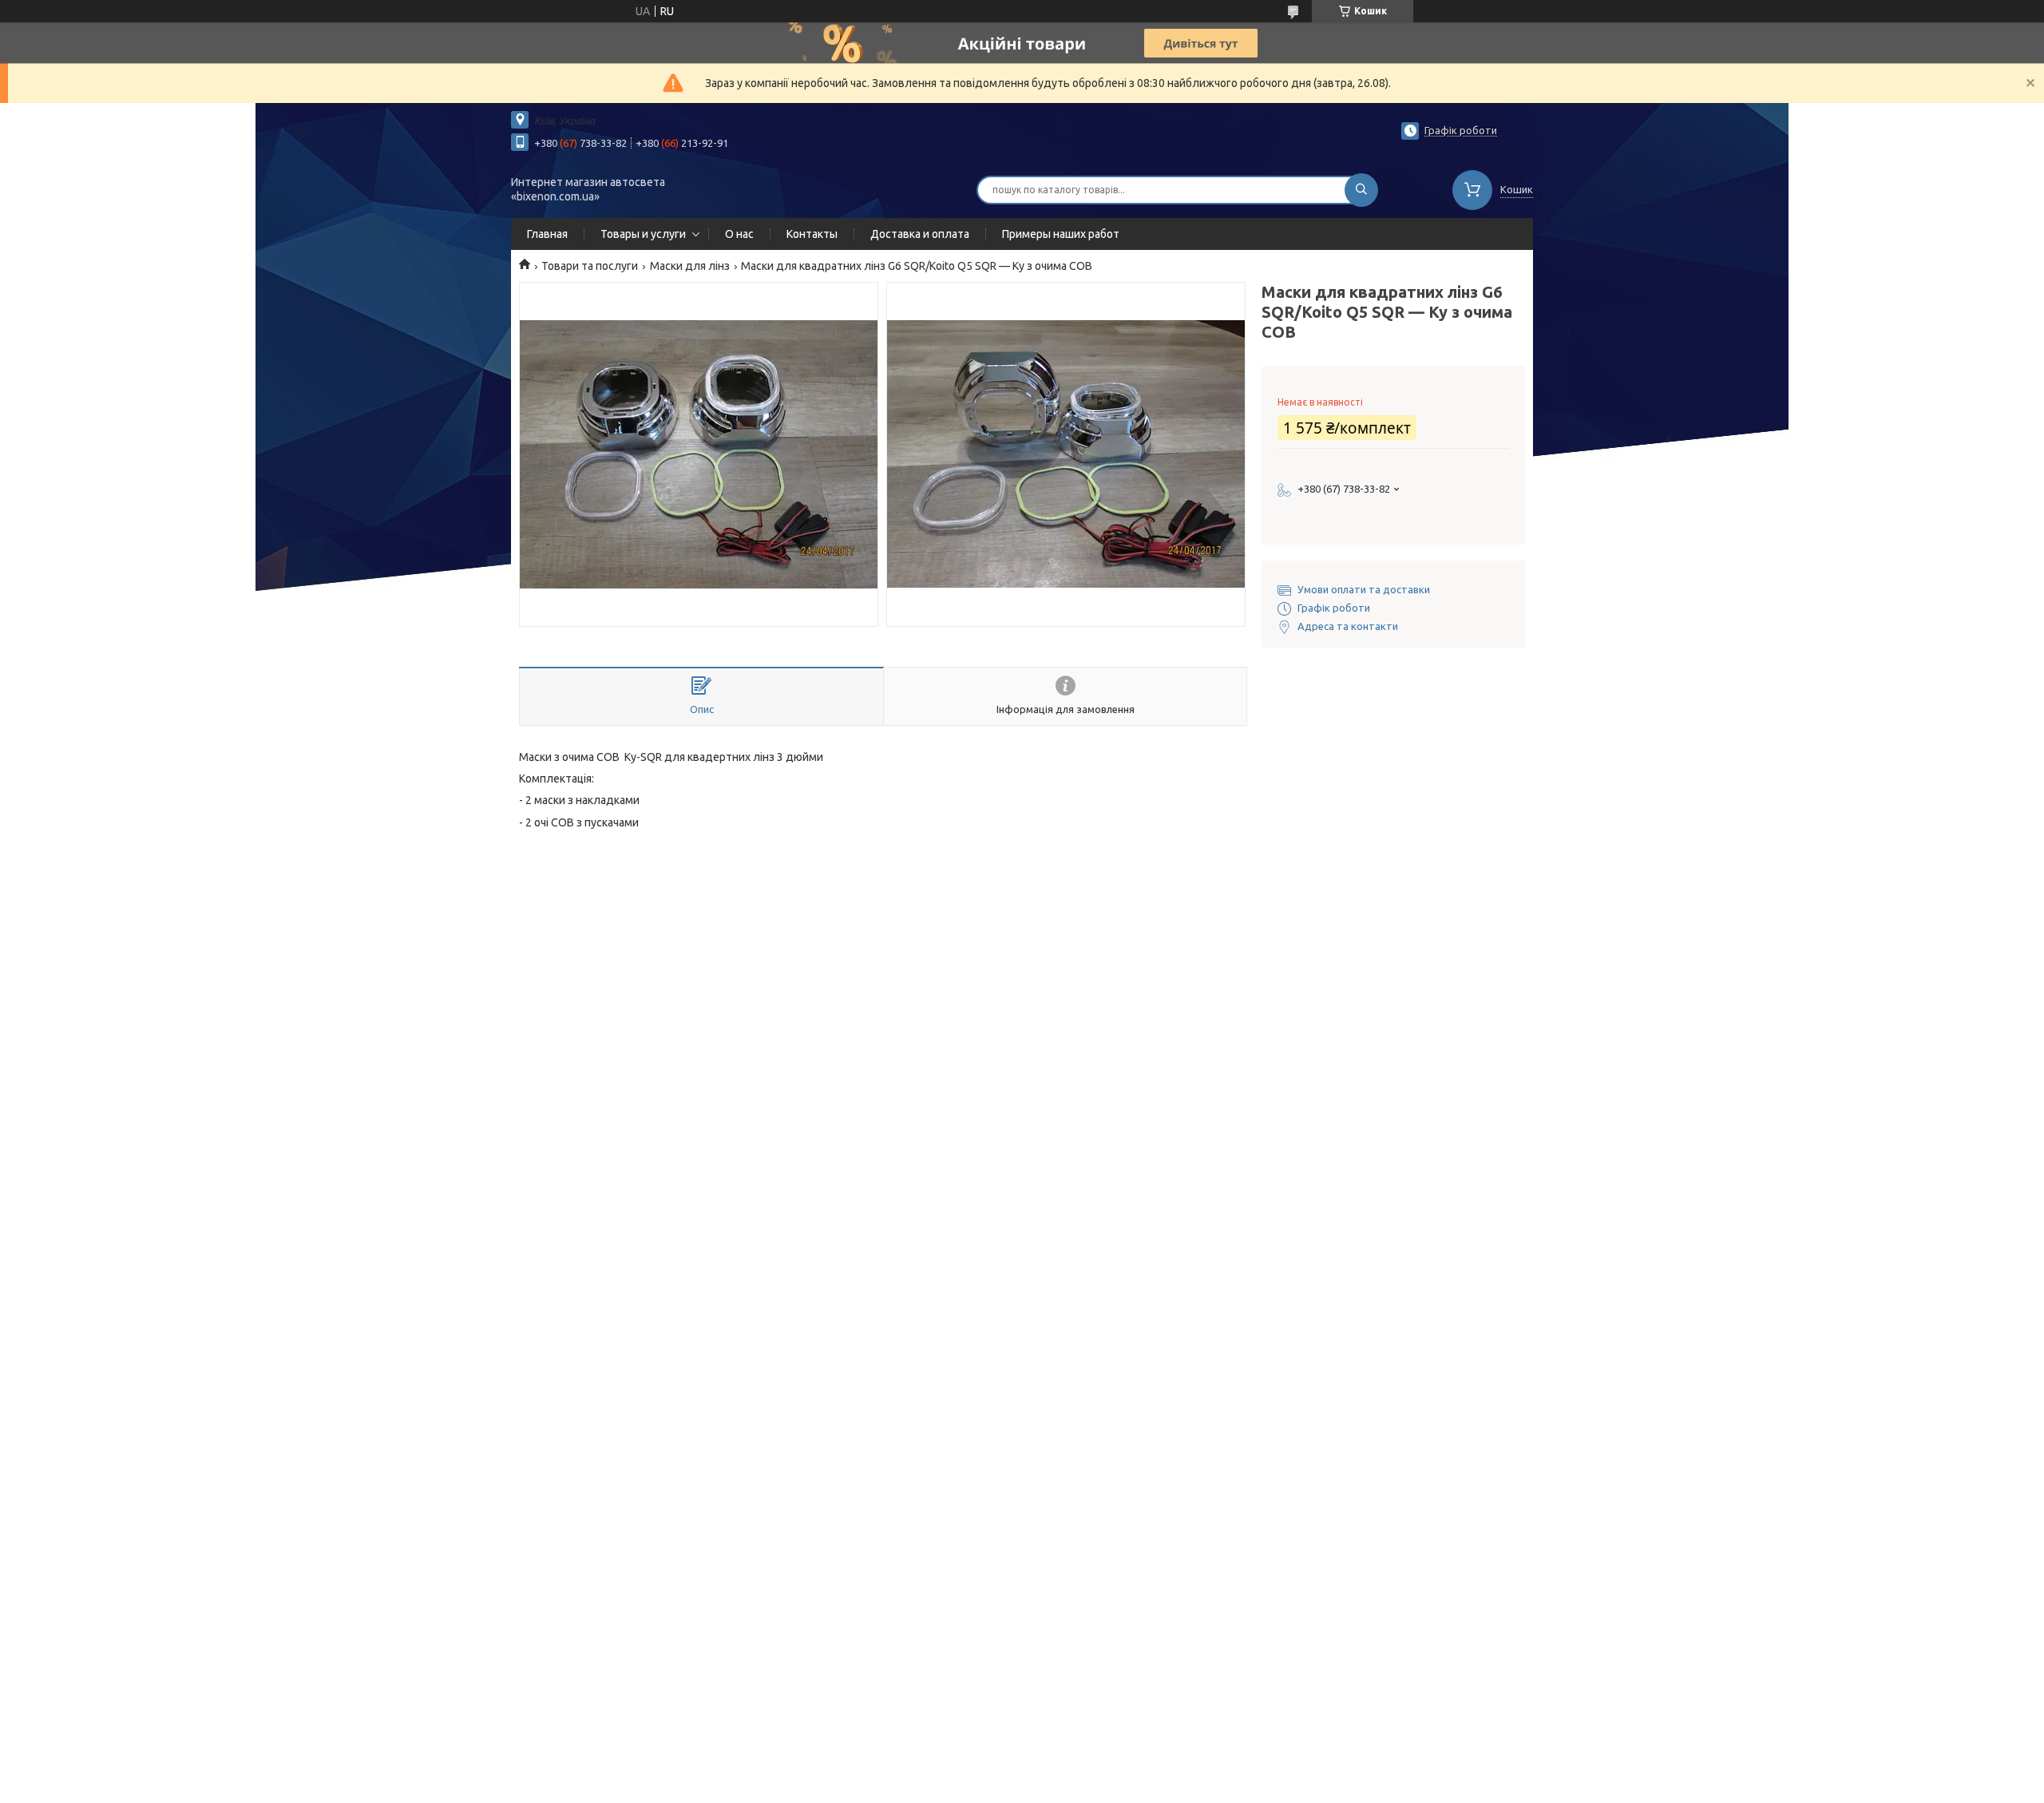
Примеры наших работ (1061, 234)
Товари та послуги (590, 266)
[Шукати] (1361, 190)
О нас (739, 234)
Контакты (812, 234)
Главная (547, 234)
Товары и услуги (643, 234)
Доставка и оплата (920, 234)
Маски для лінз (690, 266)
